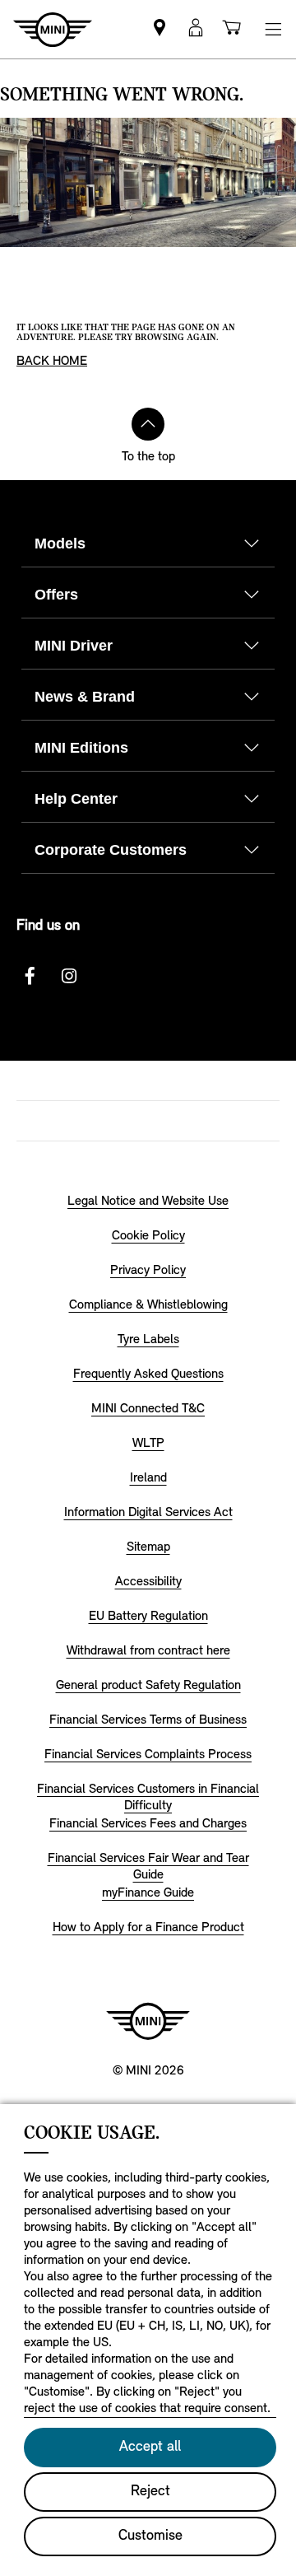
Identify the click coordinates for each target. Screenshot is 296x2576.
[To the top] (148, 424)
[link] (160, 29)
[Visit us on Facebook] (30, 976)
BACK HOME (52, 362)
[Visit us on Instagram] (69, 976)
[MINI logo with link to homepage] (148, 2021)
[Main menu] (273, 29)
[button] (196, 29)
